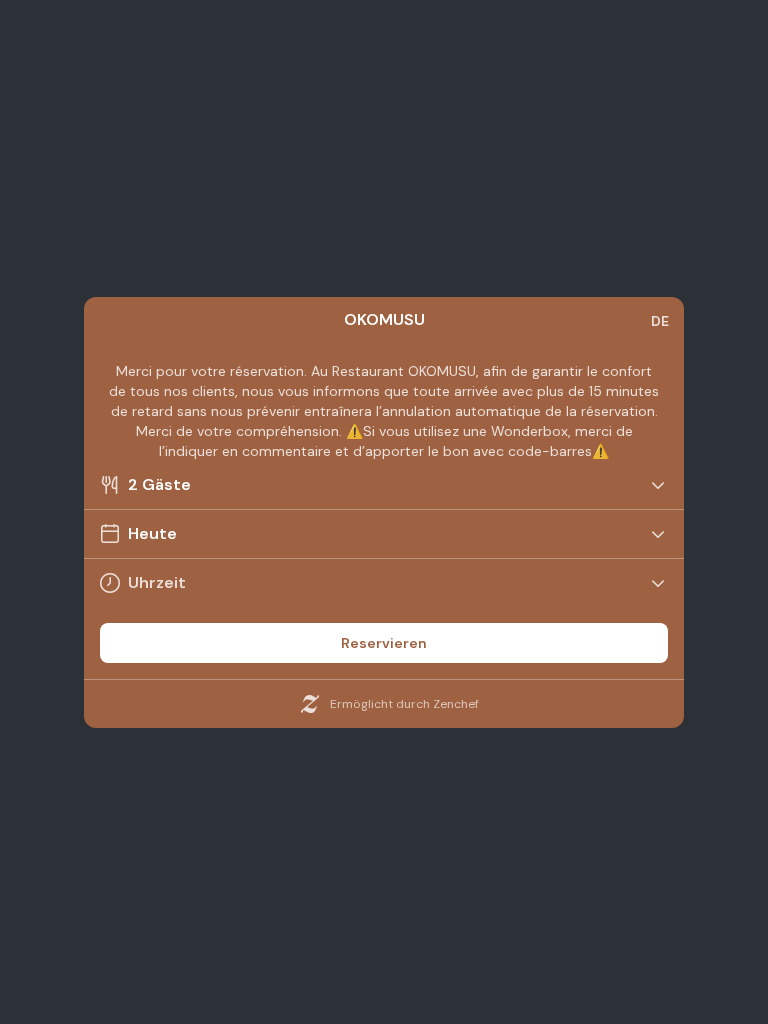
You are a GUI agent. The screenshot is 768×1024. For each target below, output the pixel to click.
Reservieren (384, 643)
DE (660, 321)
